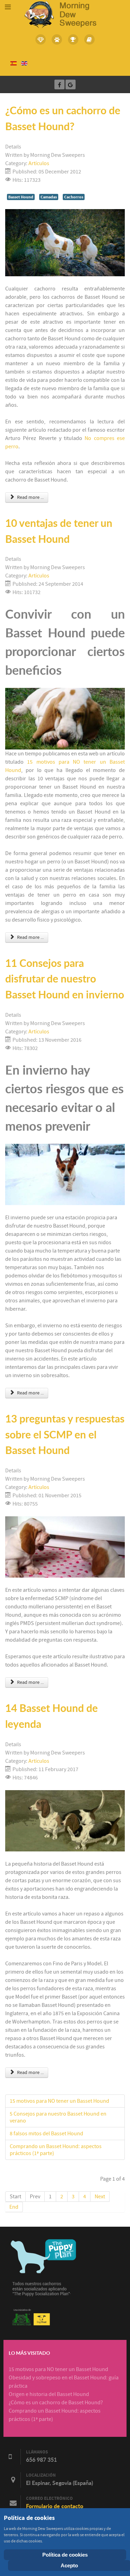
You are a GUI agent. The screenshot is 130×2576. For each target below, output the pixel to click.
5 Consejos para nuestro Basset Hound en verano (58, 2117)
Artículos (39, 163)
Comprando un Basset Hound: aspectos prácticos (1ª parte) (56, 2150)
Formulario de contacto (55, 2506)
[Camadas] (41, 39)
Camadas (49, 197)
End (14, 2207)
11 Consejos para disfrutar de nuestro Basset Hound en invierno (65, 979)
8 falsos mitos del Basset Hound (46, 2134)
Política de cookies (65, 2555)
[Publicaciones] (89, 39)
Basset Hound (21, 197)
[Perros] (57, 39)
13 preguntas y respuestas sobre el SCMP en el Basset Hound (65, 1434)
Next (100, 2197)
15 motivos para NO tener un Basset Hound (59, 2101)
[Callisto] (65, 14)
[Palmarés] (73, 39)
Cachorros (74, 197)
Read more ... (30, 497)
